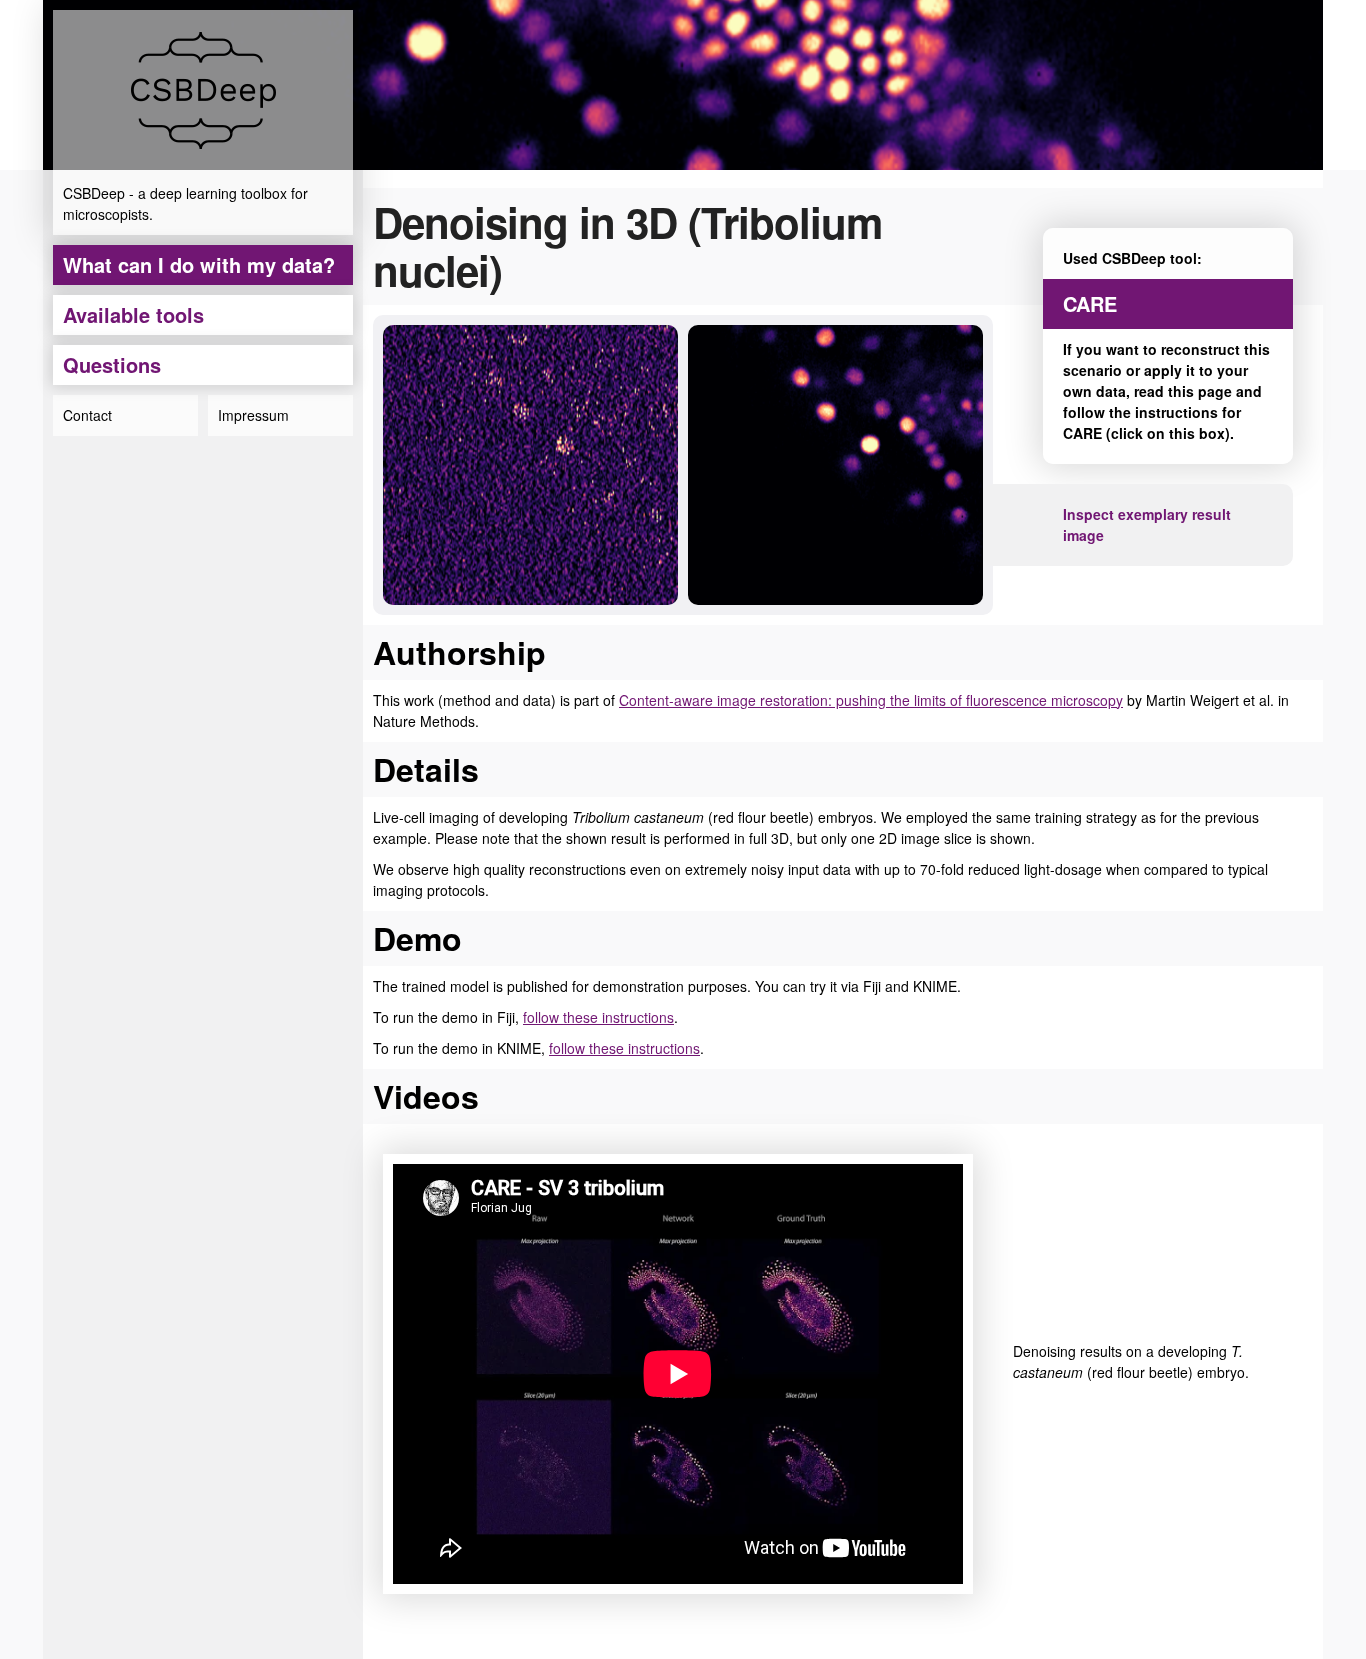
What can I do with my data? (199, 264)
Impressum (253, 415)
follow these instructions (598, 1017)
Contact (87, 415)
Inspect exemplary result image (1147, 524)
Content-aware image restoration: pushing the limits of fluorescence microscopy (871, 700)
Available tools (133, 314)
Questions (112, 364)
